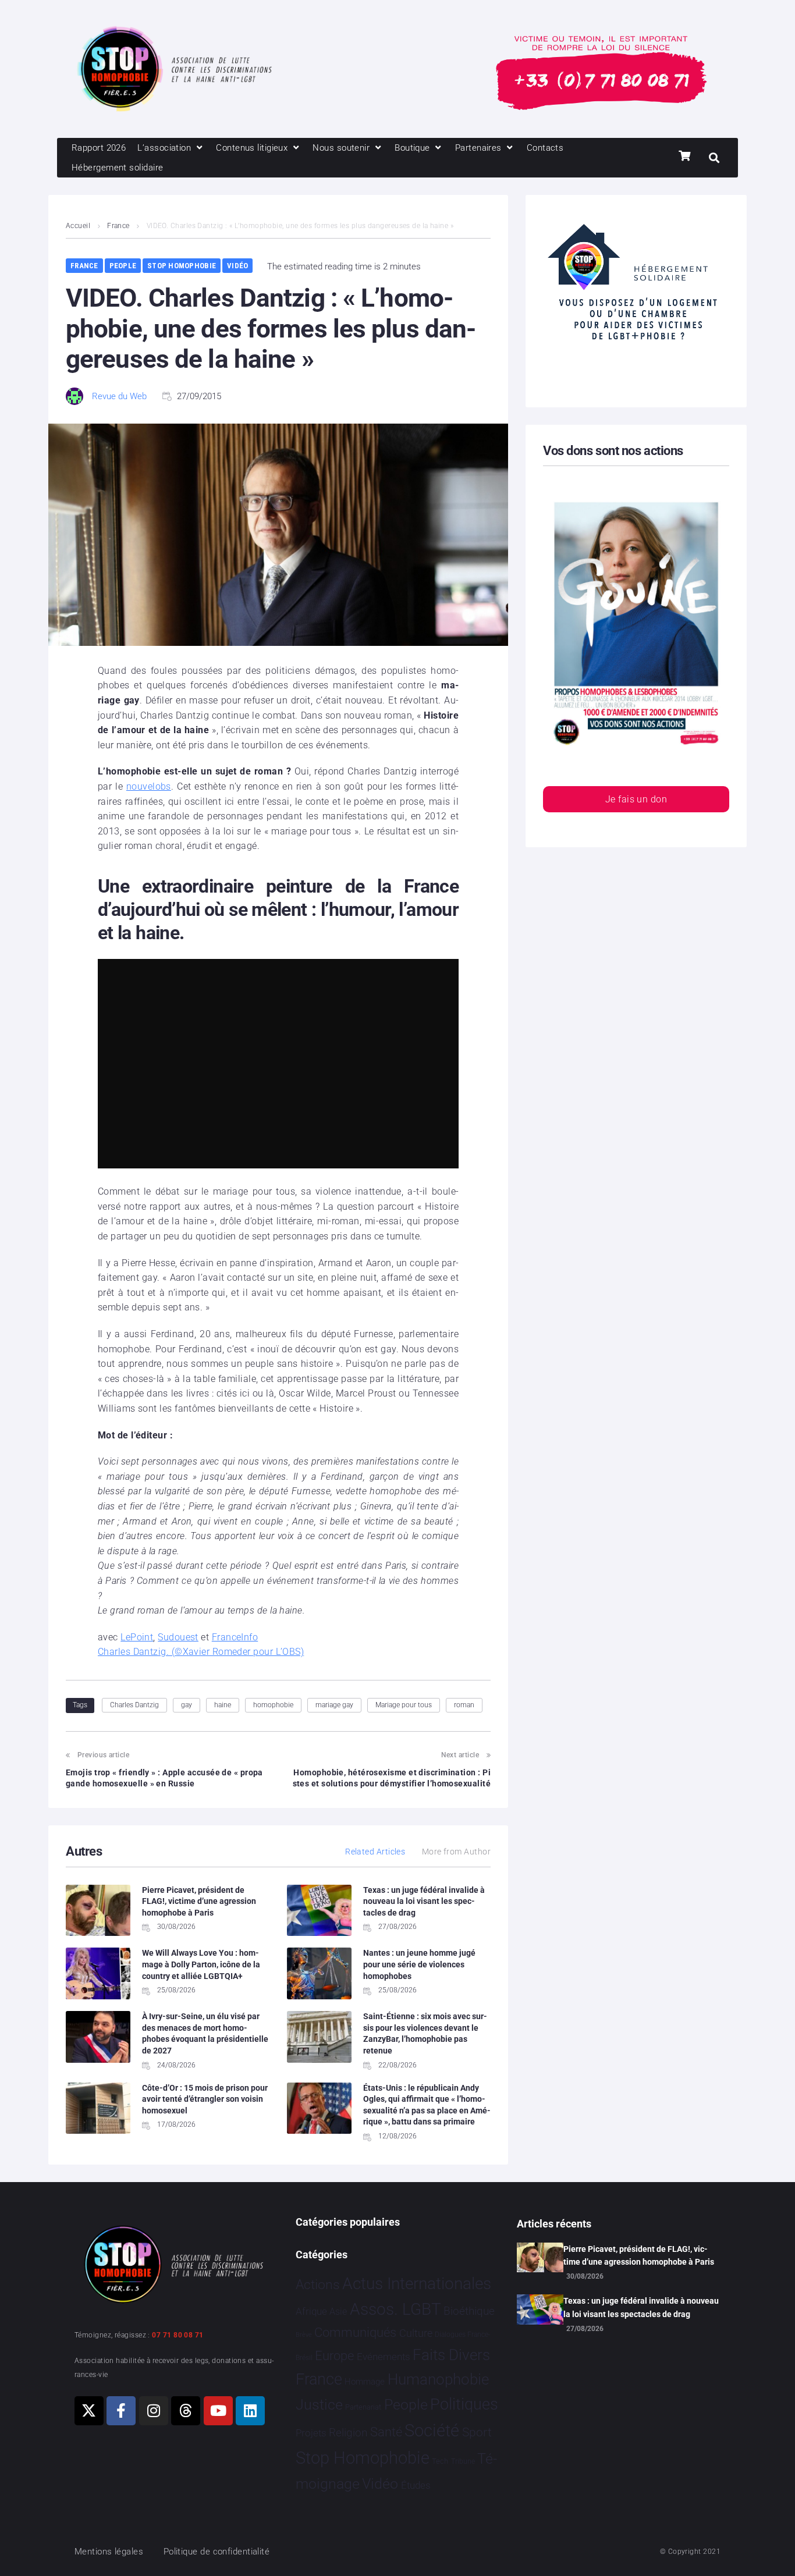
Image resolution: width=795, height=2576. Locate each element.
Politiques (464, 2404)
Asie (338, 2312)
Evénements (384, 2357)
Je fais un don (636, 799)
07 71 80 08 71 (178, 2335)
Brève (304, 2335)
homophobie (273, 1705)
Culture (416, 2333)
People (123, 266)
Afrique (311, 2311)
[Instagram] (154, 2411)
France (118, 226)
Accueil (78, 226)
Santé (386, 2432)
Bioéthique (469, 2311)
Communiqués (355, 2332)
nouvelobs (149, 786)
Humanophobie (438, 2379)
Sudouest (178, 1637)
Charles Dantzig (134, 1705)
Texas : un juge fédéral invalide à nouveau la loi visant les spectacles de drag (424, 1901)
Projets (311, 2433)
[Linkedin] (250, 2411)
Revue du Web (119, 396)
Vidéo (237, 266)
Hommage (365, 2382)
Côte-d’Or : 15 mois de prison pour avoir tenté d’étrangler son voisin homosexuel (205, 2099)
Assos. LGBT (395, 2309)
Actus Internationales (417, 2284)
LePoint (137, 1637)
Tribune (463, 2461)
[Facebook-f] (121, 2411)
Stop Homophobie (182, 266)
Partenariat (363, 2407)
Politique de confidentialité (217, 2552)
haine (223, 1705)
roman (464, 1705)
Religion (348, 2433)
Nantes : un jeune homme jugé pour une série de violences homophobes (419, 1964)
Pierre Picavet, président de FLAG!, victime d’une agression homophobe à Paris (199, 1901)
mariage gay (334, 1705)
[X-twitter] (89, 2411)
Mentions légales (109, 2552)
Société (432, 2431)
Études (416, 2485)
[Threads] (186, 2411)
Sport (477, 2432)
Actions (318, 2285)
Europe (334, 2356)
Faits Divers (451, 2355)
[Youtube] (218, 2411)
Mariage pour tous (404, 1705)
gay (187, 1705)
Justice (319, 2405)
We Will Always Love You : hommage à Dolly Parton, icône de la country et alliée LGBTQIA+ (201, 1964)
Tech (440, 2461)
